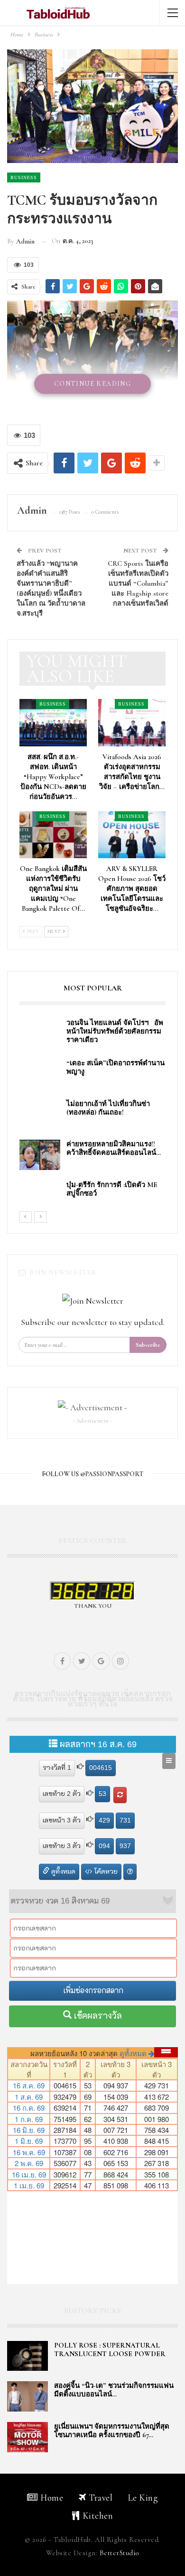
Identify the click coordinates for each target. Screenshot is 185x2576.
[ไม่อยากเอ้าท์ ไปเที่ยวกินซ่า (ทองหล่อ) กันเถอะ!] (40, 1115)
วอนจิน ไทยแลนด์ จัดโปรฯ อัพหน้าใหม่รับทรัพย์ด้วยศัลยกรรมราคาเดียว (115, 1031)
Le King (143, 2498)
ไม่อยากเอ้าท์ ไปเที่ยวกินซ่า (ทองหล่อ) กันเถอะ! (108, 1108)
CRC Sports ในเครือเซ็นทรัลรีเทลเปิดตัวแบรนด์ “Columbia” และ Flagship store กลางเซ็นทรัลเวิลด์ (138, 583)
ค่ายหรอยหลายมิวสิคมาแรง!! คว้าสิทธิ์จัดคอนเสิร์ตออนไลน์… (114, 1148)
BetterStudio (120, 2553)
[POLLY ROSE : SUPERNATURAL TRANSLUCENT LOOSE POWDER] (28, 2356)
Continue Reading (92, 384)
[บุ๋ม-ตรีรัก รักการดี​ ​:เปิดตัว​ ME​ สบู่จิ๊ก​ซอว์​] (40, 1196)
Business (24, 177)
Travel (101, 2498)
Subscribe (148, 1345)
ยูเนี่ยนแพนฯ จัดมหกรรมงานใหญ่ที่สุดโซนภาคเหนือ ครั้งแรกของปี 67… (112, 2431)
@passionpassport (112, 1474)
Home (52, 2498)
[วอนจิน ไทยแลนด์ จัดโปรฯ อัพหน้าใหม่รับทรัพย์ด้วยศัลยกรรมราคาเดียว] (40, 1034)
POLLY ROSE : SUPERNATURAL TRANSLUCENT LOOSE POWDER (110, 2349)
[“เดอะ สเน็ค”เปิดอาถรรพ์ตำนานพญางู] (40, 1074)
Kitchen (98, 2516)
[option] (92, 1115)
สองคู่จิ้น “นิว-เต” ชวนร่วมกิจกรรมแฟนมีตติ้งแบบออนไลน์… (114, 2390)
